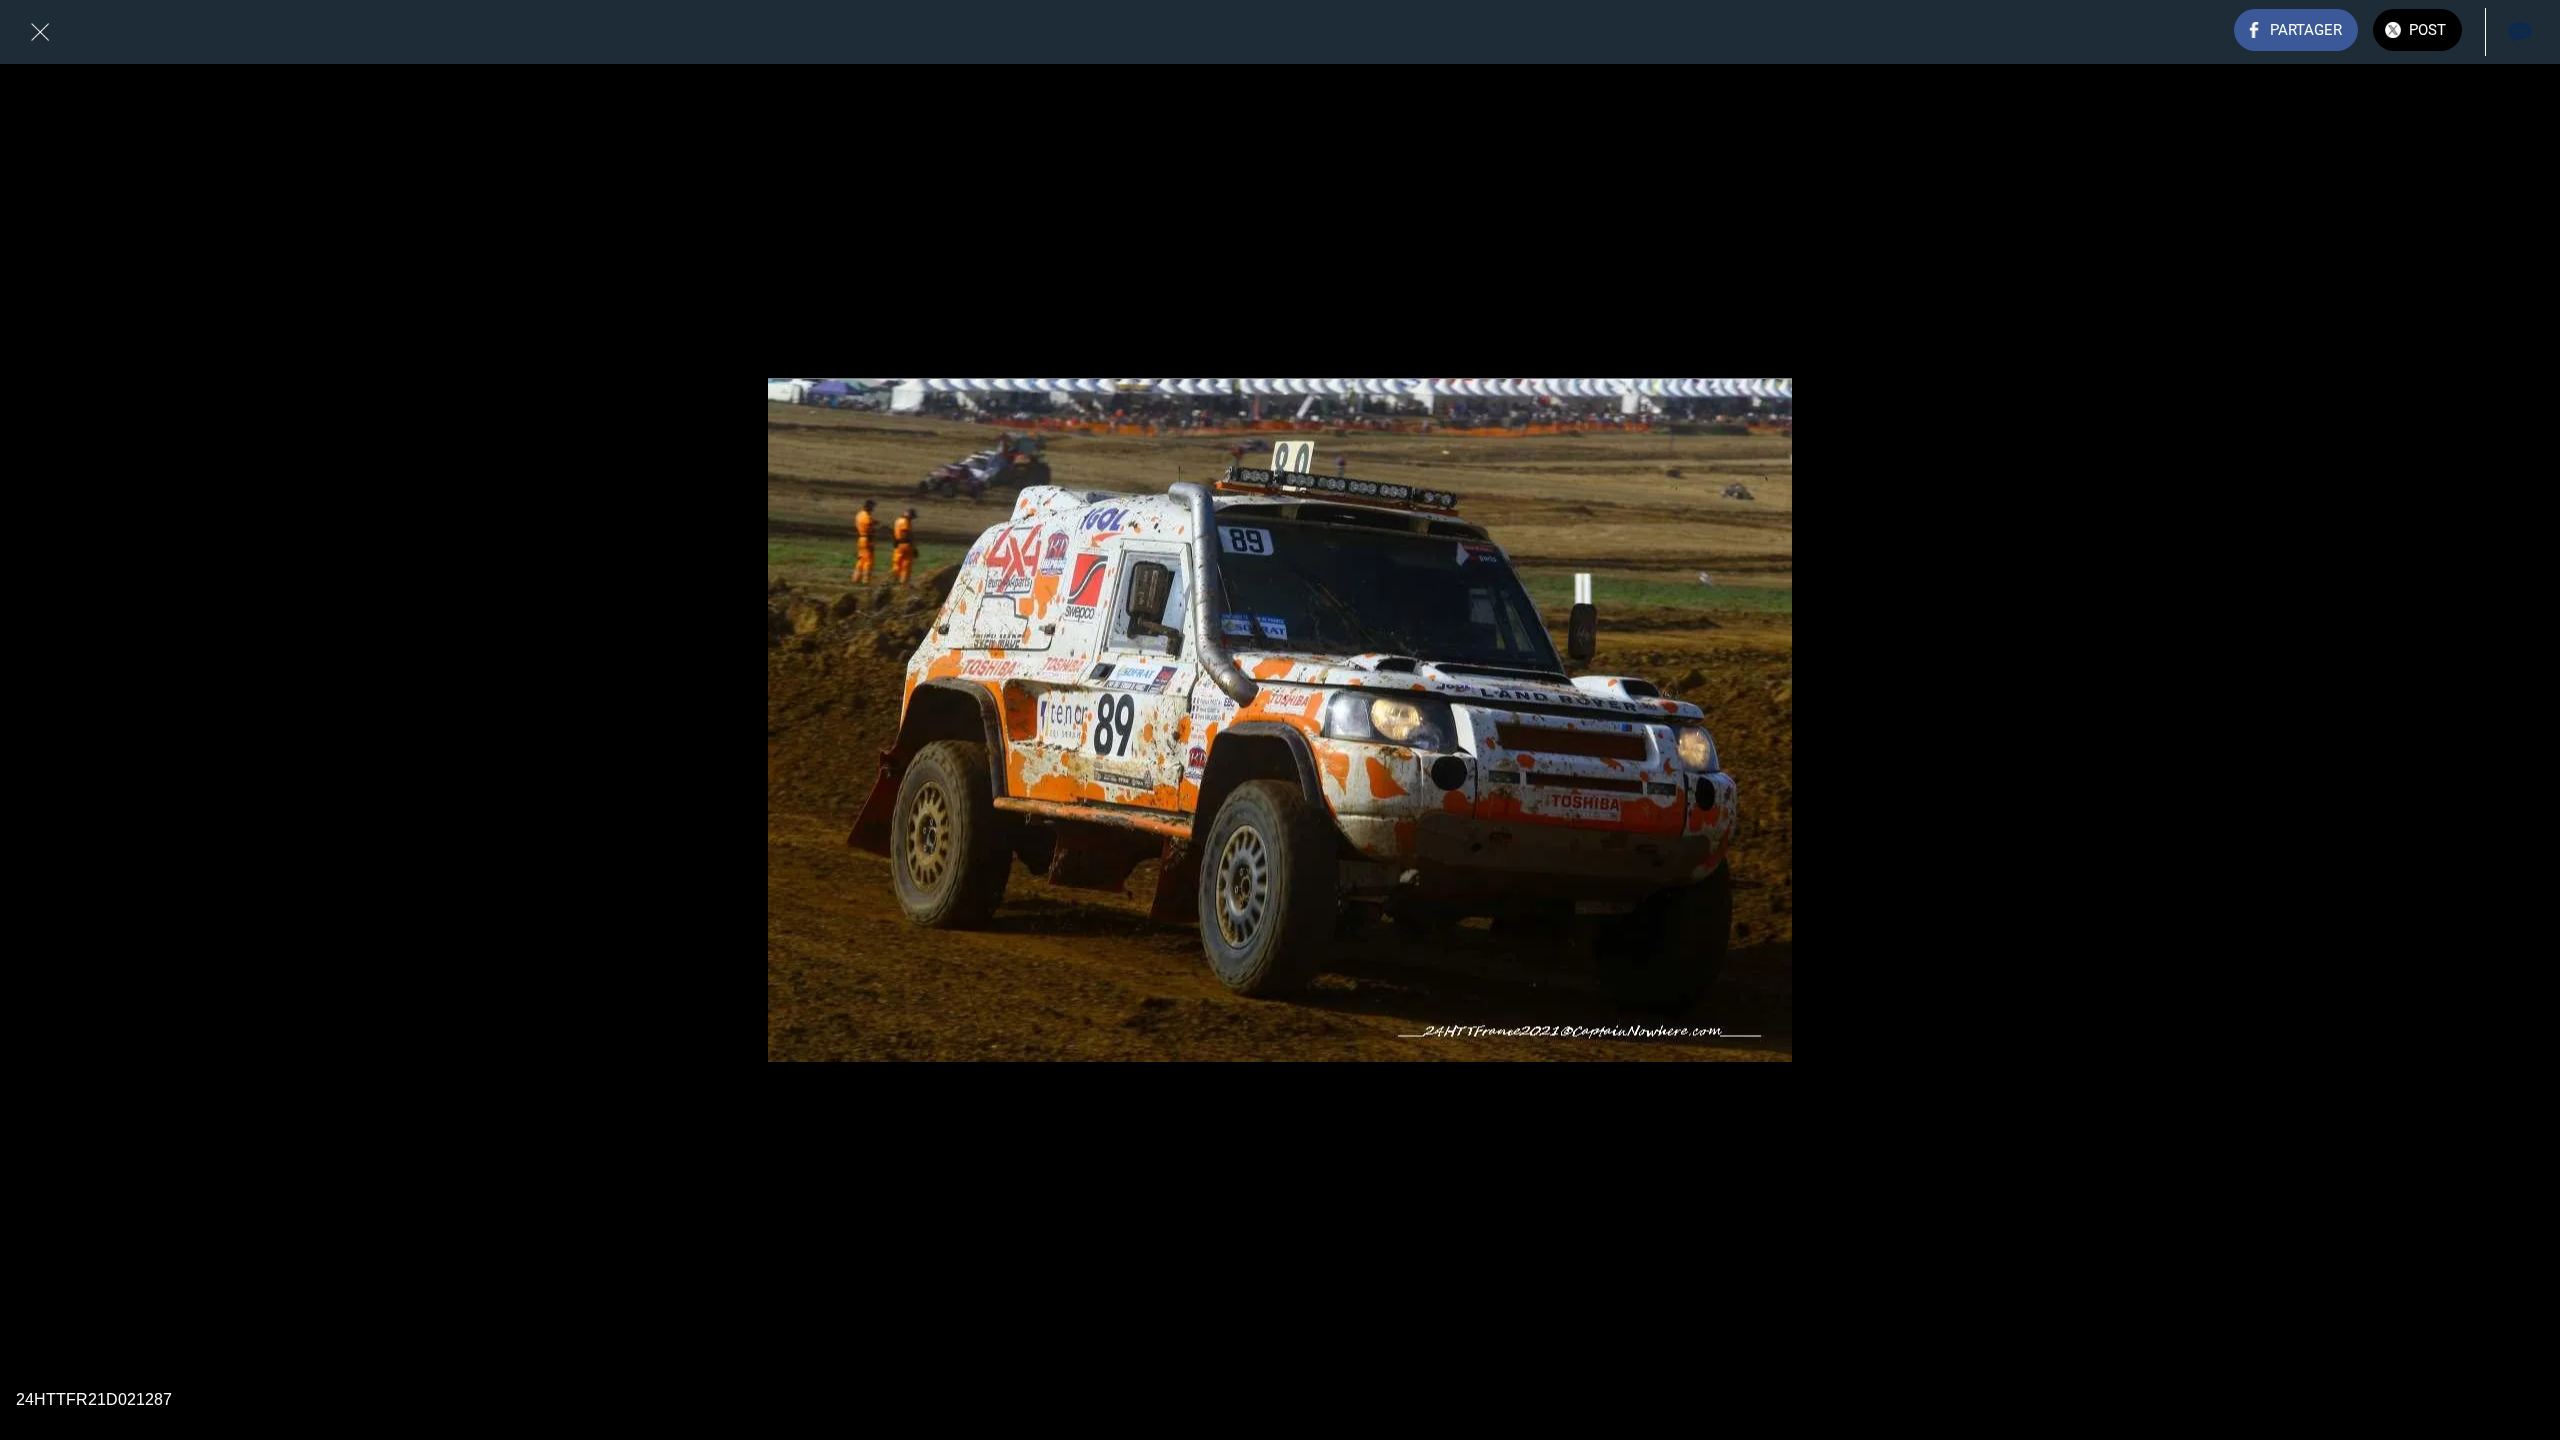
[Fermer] (40, 32)
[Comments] (2520, 32)
